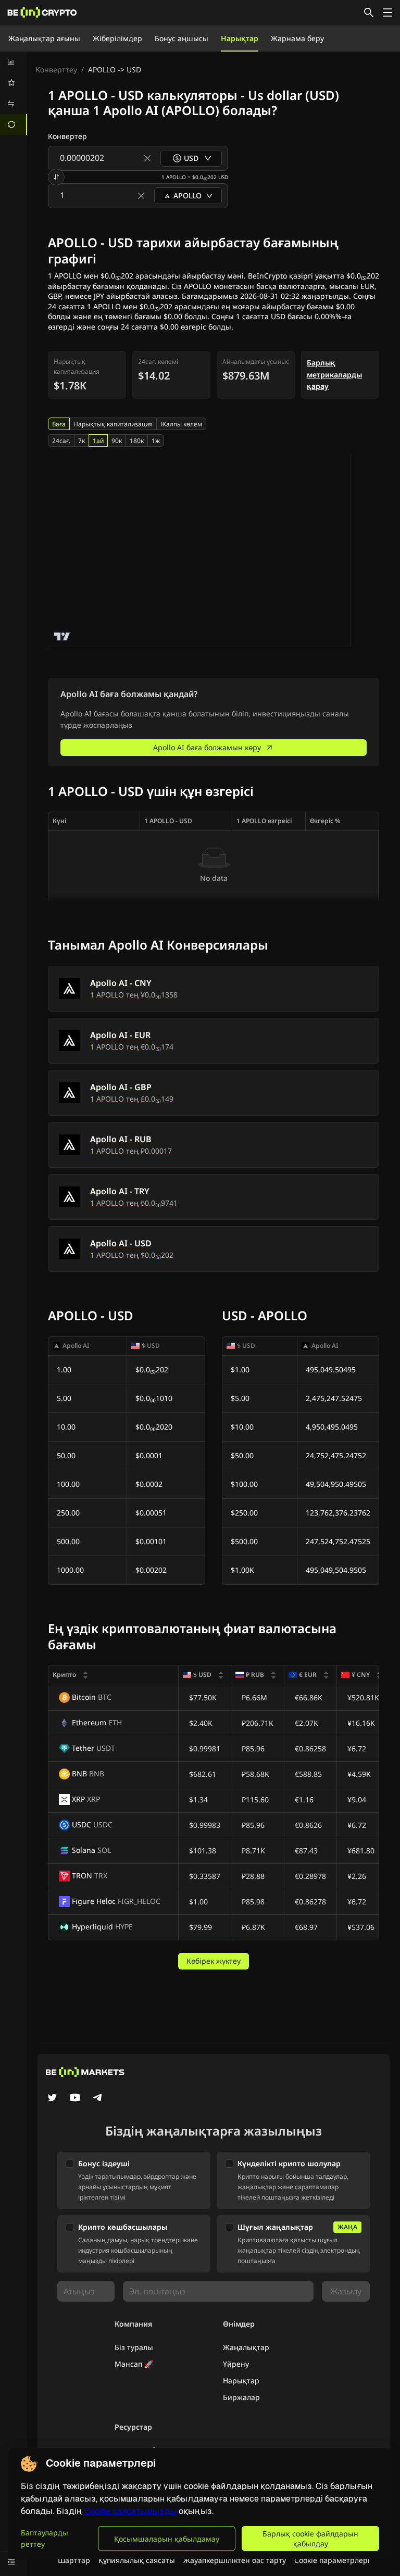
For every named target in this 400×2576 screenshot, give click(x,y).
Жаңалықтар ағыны (44, 38)
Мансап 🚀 (134, 2364)
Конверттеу (56, 70)
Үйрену (236, 2364)
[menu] (14, 93)
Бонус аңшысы (182, 38)
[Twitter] (52, 2099)
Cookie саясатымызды (130, 2511)
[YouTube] (75, 2099)
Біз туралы (134, 2347)
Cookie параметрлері (332, 2560)
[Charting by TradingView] (62, 636)
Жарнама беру (297, 38)
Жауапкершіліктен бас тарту (235, 2560)
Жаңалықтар (246, 2347)
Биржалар (241, 2397)
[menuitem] (14, 62)
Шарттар (74, 2560)
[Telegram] (98, 2099)
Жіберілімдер (117, 38)
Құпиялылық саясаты (137, 2560)
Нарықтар (240, 38)
